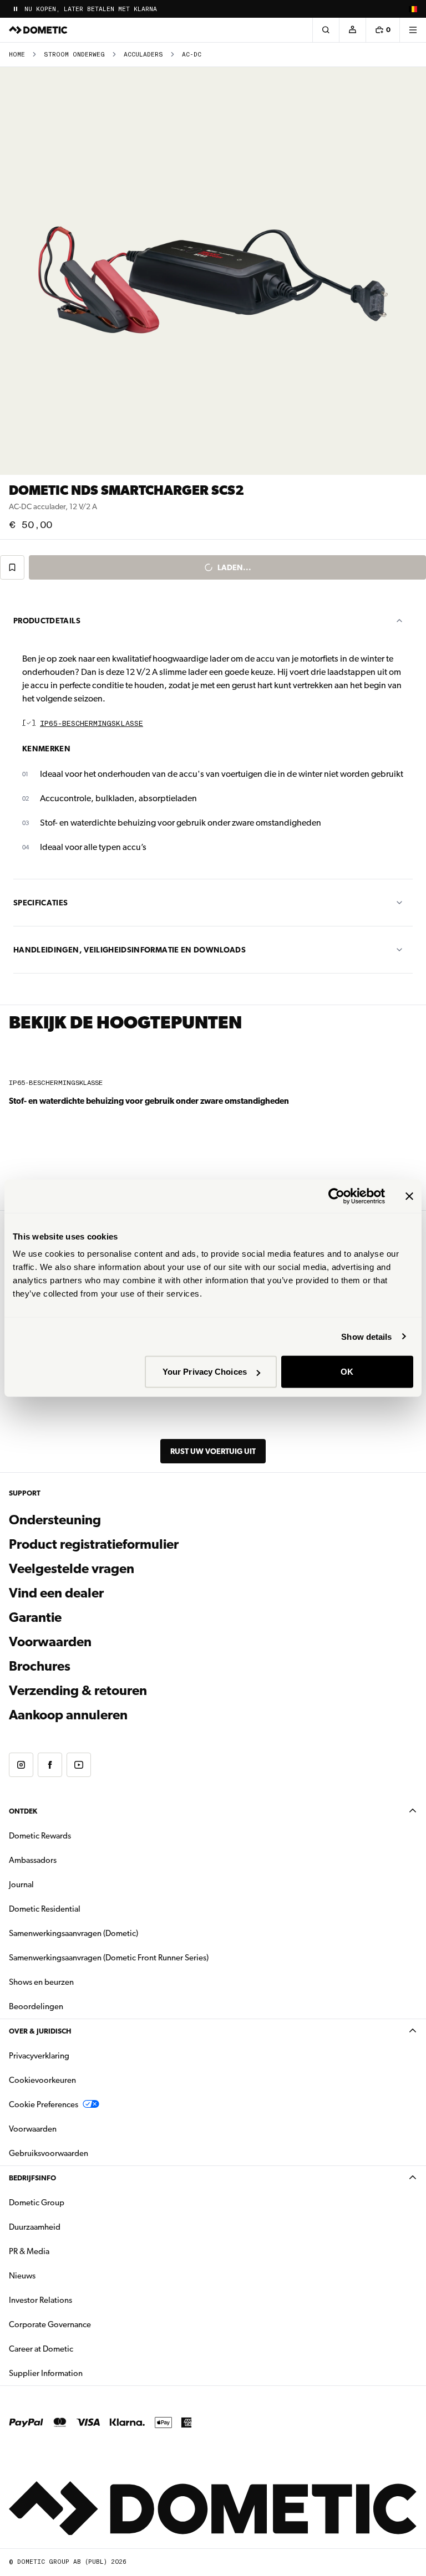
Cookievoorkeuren (42, 2080)
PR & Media (64, 2251)
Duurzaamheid (35, 2227)
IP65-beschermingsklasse (92, 724)
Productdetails (47, 621)
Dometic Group (72, 2202)
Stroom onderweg (74, 55)
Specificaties (41, 903)
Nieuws (57, 2275)
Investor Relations (75, 2300)
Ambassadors (33, 1860)
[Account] (352, 30)
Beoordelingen (36, 2006)
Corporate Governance (85, 2324)
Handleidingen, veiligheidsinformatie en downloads (130, 950)
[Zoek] (326, 30)
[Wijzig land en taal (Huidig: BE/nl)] (413, 9)
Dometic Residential (80, 1909)
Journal (21, 1884)
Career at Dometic (76, 2349)
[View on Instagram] (21, 1765)
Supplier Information (46, 2373)
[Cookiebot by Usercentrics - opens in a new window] (336, 1196)
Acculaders (143, 55)
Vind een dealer (56, 1593)
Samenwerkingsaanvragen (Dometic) (73, 1933)
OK (347, 1372)
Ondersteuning (55, 1520)
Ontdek (23, 1811)
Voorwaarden (50, 1642)
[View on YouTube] (79, 1765)
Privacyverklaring (39, 2056)
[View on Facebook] (50, 1765)
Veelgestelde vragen (72, 1569)
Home (17, 55)
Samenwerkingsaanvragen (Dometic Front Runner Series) (109, 1958)
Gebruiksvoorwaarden (49, 2153)
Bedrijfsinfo (32, 2178)
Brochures (100, 1666)
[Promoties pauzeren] (16, 9)
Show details (366, 1336)
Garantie (35, 1617)
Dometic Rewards (40, 1836)
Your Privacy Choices (205, 1372)
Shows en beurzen (41, 1982)
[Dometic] (38, 30)
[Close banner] (409, 1196)
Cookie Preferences (44, 2104)
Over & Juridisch (40, 2031)
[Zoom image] (213, 271)
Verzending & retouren (78, 1691)
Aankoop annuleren (68, 1715)
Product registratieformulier (94, 1544)
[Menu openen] (413, 30)
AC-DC (192, 55)
